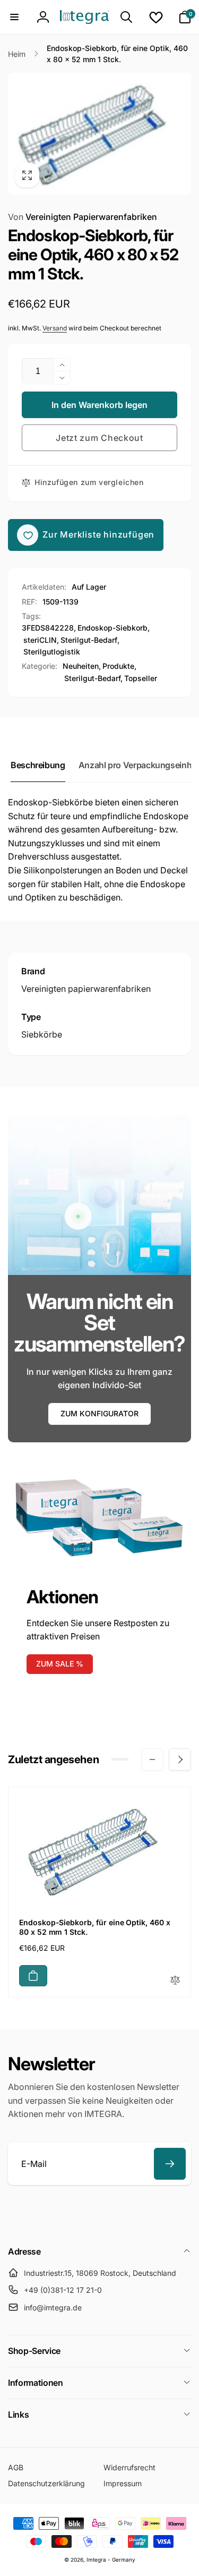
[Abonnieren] (170, 2164)
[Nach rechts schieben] (180, 1759)
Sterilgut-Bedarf (89, 640)
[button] (14, 17)
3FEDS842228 (48, 628)
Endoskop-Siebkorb (113, 628)
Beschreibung (38, 765)
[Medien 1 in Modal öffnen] (99, 134)
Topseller (141, 678)
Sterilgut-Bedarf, (93, 678)
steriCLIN (40, 640)
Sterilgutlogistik (52, 652)
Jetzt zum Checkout (99, 438)
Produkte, (119, 666)
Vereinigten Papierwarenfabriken (83, 217)
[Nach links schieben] (152, 1759)
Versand (55, 328)
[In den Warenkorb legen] (33, 1976)
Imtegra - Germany (111, 2560)
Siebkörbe (42, 1034)
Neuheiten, (82, 666)
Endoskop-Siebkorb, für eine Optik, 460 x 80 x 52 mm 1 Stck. (95, 1927)
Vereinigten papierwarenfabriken (86, 989)
